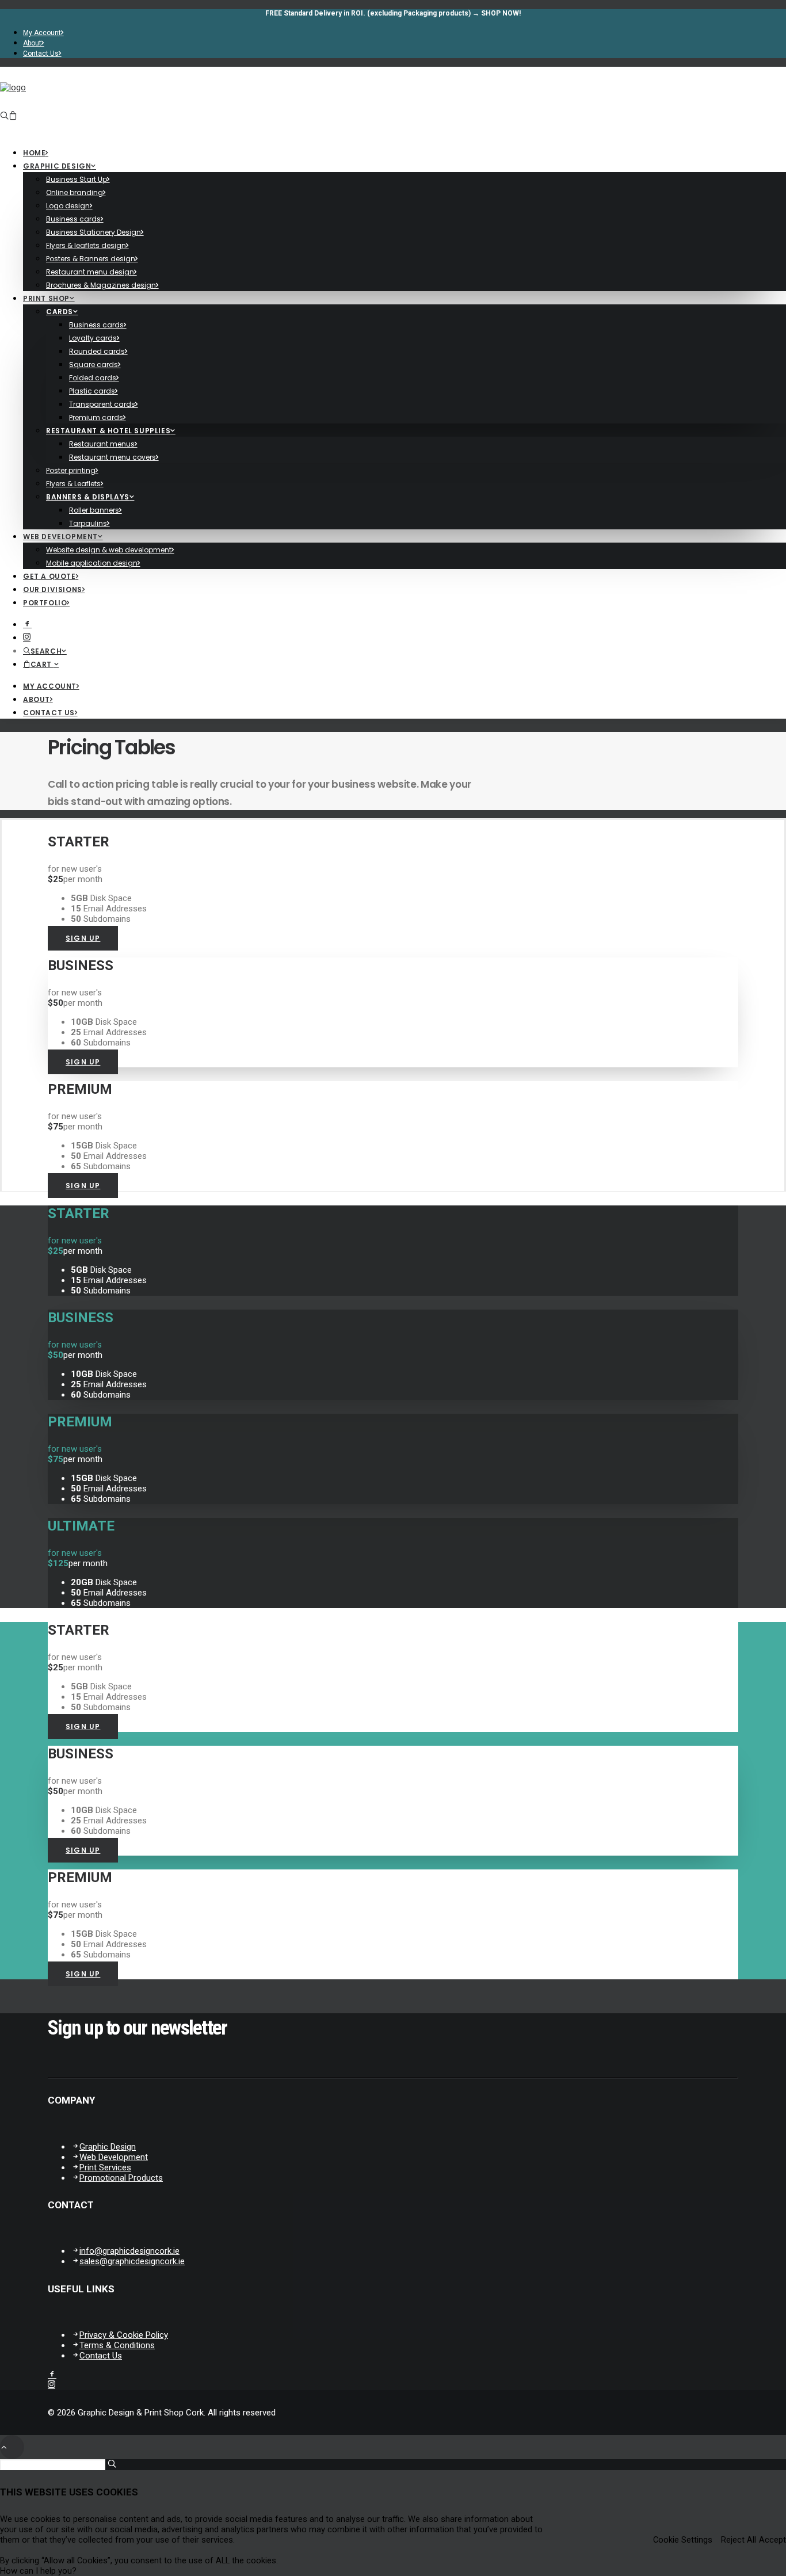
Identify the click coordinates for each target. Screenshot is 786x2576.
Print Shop (46, 298)
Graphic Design (108, 2147)
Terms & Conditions (117, 2345)
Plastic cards (92, 391)
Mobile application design (92, 563)
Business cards (73, 219)
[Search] (4, 116)
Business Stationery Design (94, 232)
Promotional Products (121, 2178)
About (32, 43)
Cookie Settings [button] (683, 2540)
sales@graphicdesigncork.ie (132, 2261)
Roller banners (94, 510)
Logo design (68, 206)
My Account (42, 33)
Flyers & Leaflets (73, 484)
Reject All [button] (739, 2540)
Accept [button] (772, 2540)
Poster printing (71, 470)
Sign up (83, 938)
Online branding (75, 192)
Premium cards (96, 417)
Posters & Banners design (91, 259)
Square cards (94, 365)
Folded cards (93, 378)
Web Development (60, 537)
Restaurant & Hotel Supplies (108, 431)
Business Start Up (77, 179)
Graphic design (57, 166)
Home (34, 153)
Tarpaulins (88, 523)
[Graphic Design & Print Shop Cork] (393, 97)
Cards (60, 312)
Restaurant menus (102, 444)
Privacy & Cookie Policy (124, 2335)
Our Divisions (53, 589)
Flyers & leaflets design (86, 245)
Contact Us (41, 54)
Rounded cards (97, 351)
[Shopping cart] (13, 116)
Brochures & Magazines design (101, 285)
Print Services (105, 2167)
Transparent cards (102, 404)
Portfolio (45, 603)
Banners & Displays (88, 497)
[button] (38, 2571)
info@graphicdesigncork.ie (129, 2251)
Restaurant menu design (90, 272)
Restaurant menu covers (112, 457)
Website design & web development (109, 550)
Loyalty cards (93, 338)
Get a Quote (49, 576)
